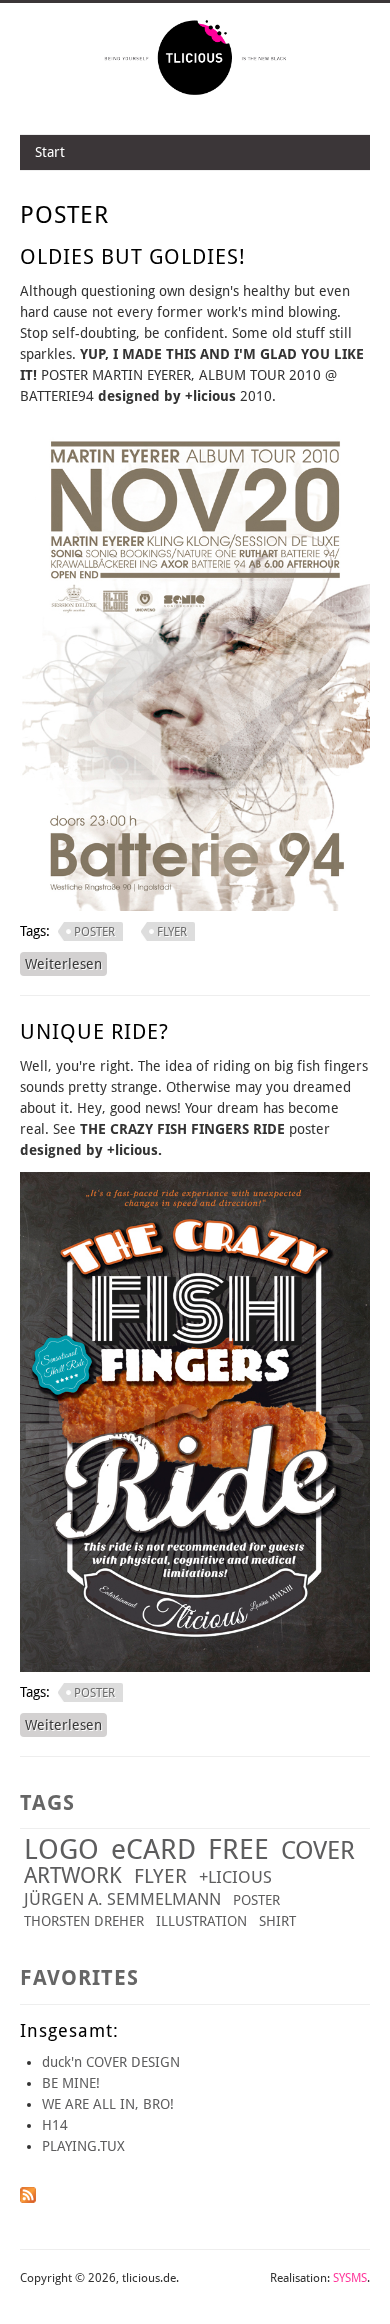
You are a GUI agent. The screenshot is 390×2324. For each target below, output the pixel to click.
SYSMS (350, 2278)
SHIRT (277, 1921)
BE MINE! (71, 2083)
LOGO (61, 1849)
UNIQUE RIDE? (94, 1031)
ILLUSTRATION (201, 1921)
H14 (55, 2125)
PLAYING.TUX (83, 2146)
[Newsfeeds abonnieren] (28, 2198)
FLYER (172, 932)
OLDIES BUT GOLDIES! (133, 256)
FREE (238, 1849)
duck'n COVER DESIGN (111, 2062)
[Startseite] (195, 93)
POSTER (94, 932)
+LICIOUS (235, 1877)
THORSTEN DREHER (84, 1921)
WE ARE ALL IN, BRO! (108, 2104)
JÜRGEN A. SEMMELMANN (122, 1899)
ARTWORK (73, 1875)
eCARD (153, 1849)
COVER (318, 1850)
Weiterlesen (66, 964)
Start (50, 152)
